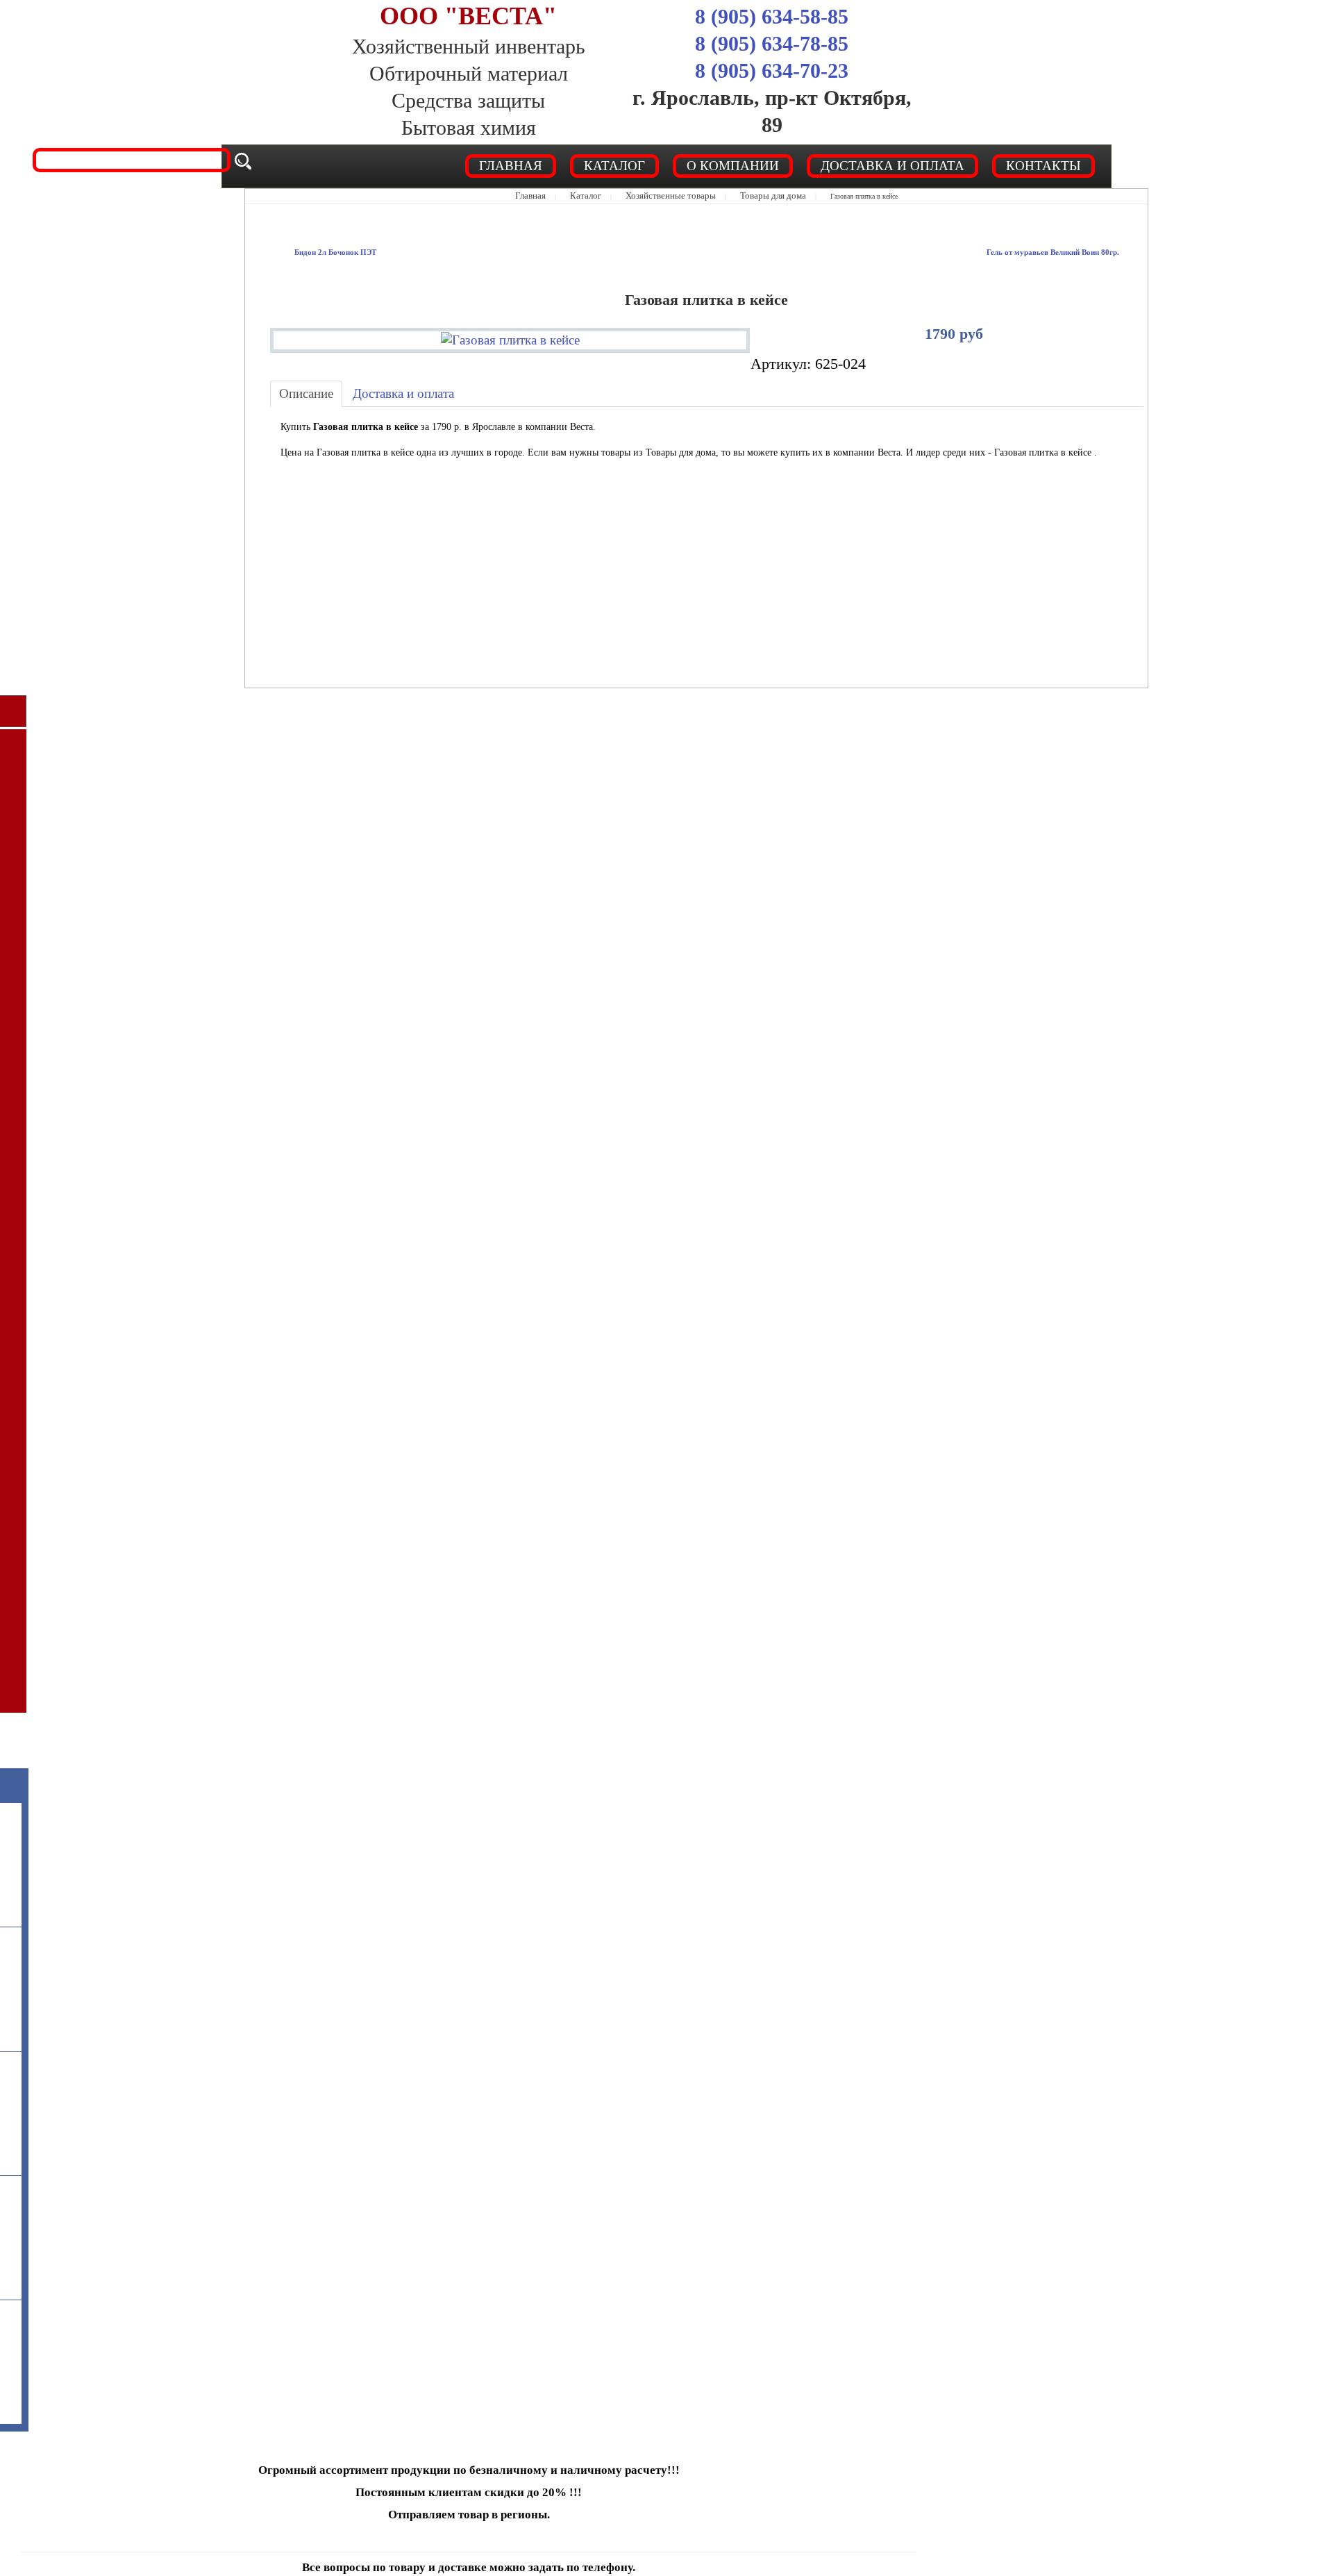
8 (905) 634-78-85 (772, 43)
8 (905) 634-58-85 (772, 16)
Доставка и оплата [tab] (379, 393)
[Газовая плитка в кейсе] (510, 336)
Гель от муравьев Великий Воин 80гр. (1072, 252)
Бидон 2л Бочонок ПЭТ (324, 252)
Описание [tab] (300, 393)
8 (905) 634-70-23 (772, 70)
